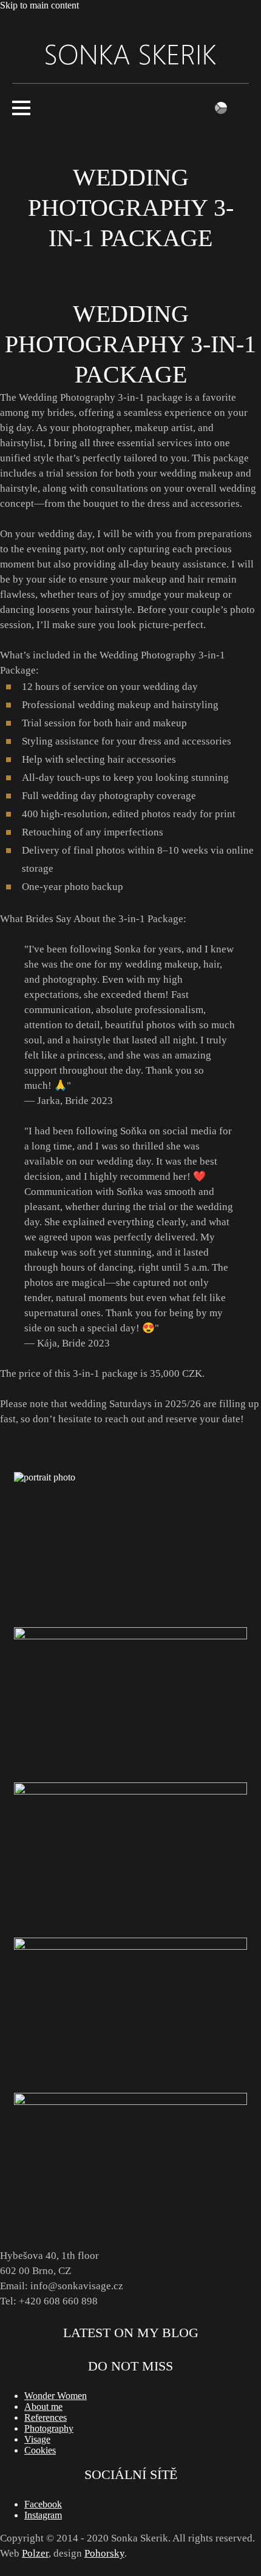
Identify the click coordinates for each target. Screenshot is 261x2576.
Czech (221, 108)
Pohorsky (104, 2553)
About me (43, 2407)
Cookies (40, 2450)
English (243, 108)
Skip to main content (39, 5)
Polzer (35, 2553)
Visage (37, 2439)
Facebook (43, 2504)
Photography (49, 2428)
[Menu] (130, 108)
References (46, 2417)
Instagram (43, 2515)
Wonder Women (56, 2396)
